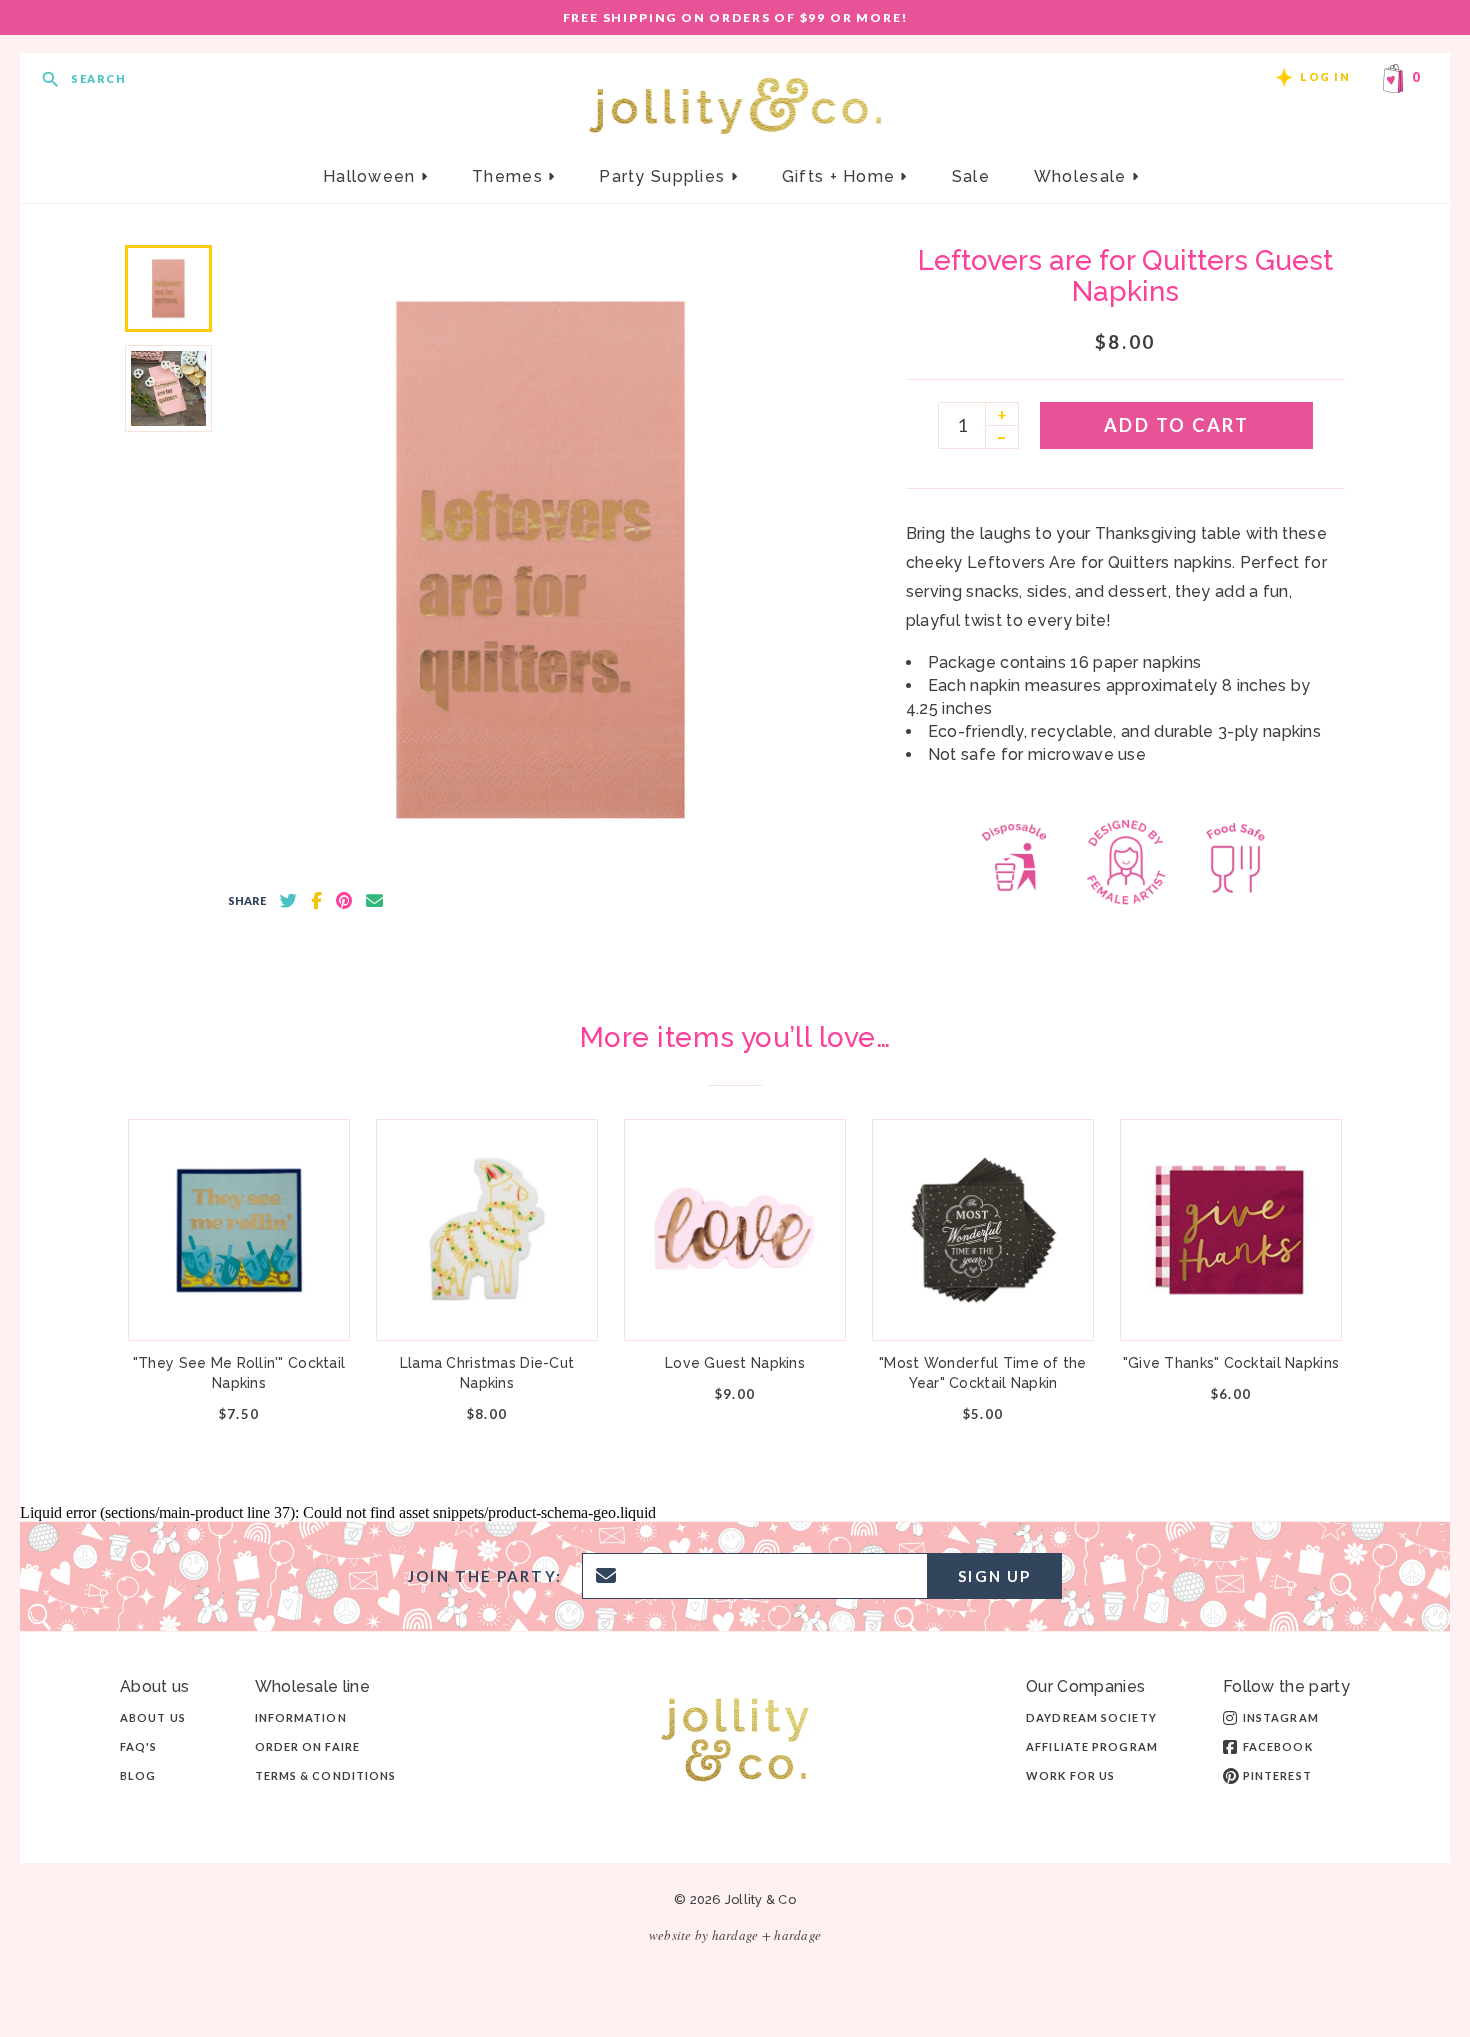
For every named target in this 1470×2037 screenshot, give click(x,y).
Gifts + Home (841, 176)
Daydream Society (1091, 1717)
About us (153, 1717)
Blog (138, 1775)
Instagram (1281, 1717)
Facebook (1278, 1746)
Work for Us (1070, 1775)
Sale (971, 176)
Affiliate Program (1092, 1746)
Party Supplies (664, 176)
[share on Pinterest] (344, 901)
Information (301, 1717)
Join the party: (485, 1576)
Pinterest (1277, 1775)
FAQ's (139, 1746)
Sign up (994, 1576)
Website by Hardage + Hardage (735, 1935)
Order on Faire (307, 1746)
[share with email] (374, 901)
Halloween (372, 176)
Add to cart (1177, 425)
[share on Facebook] (316, 901)
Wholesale (1083, 176)
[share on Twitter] (288, 901)
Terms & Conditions (326, 1775)
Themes (510, 176)
